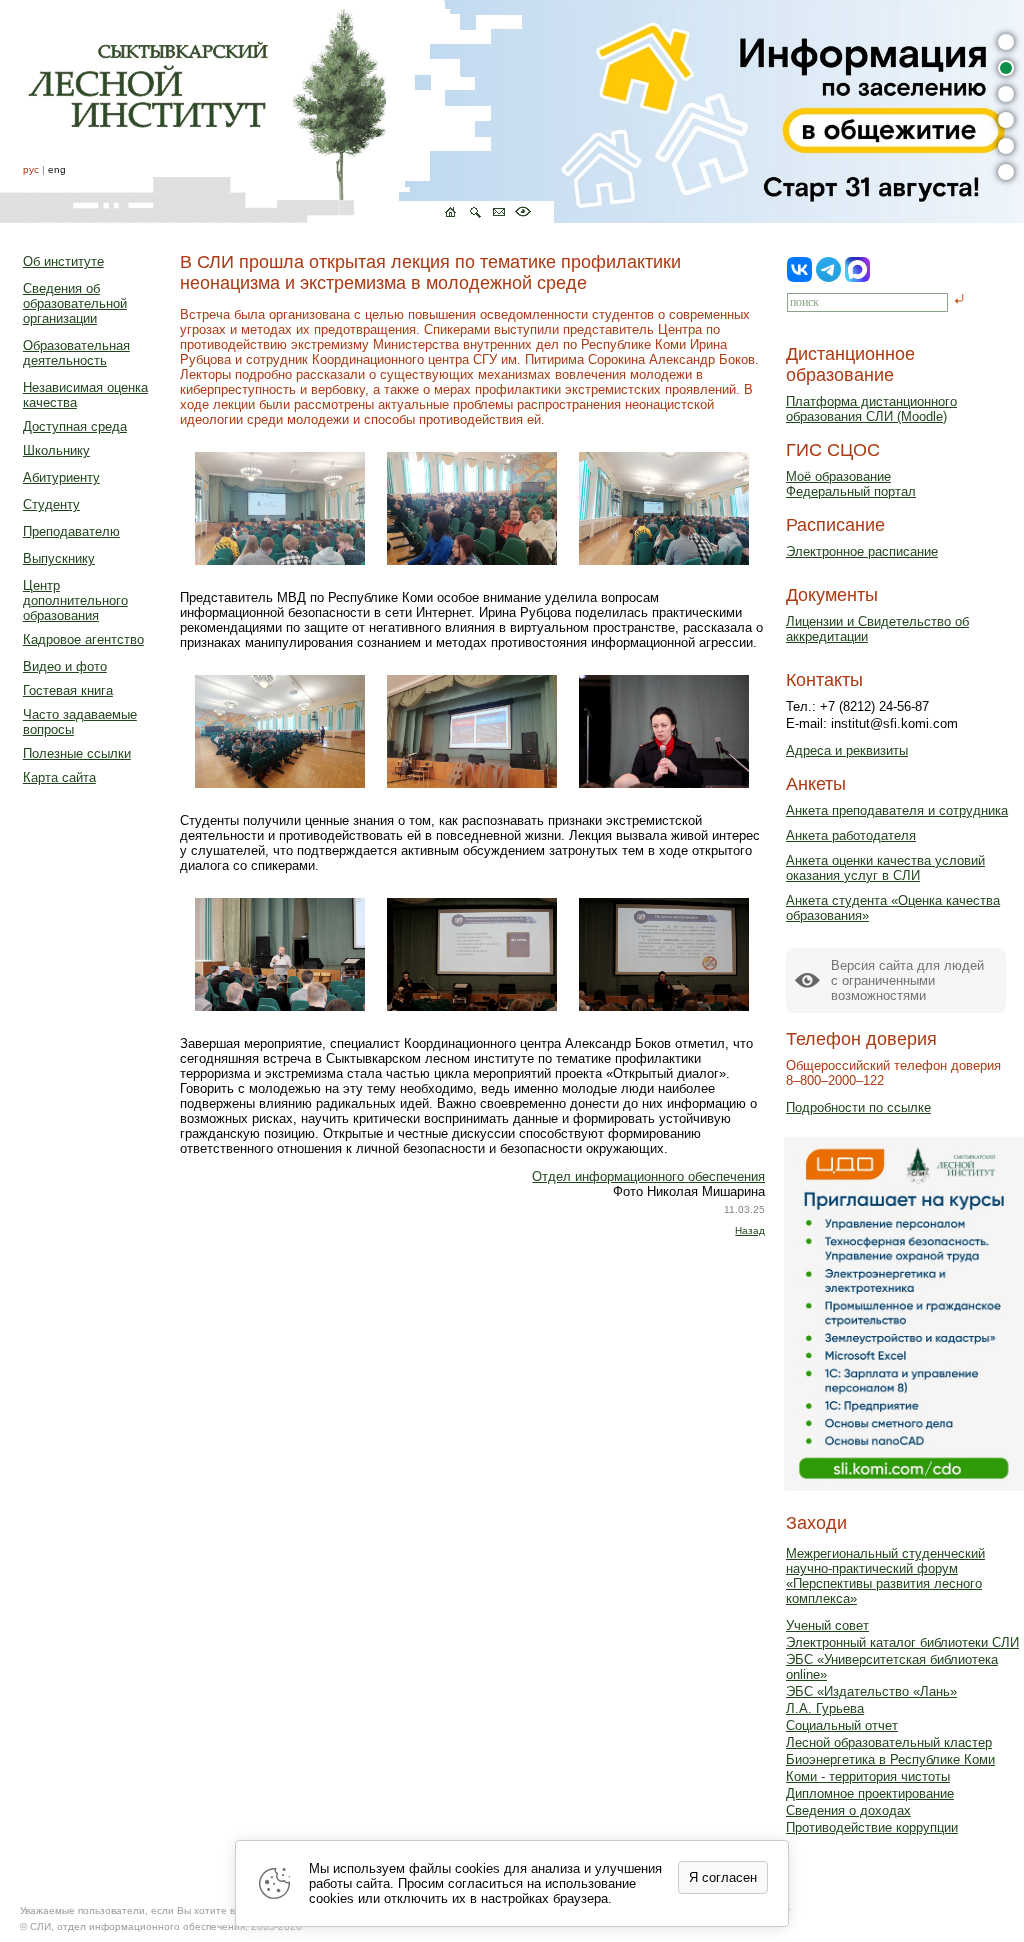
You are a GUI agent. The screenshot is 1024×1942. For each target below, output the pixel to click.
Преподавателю (71, 531)
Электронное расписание (862, 551)
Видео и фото (65, 666)
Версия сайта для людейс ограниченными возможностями (907, 980)
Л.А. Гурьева (825, 1708)
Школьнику (56, 450)
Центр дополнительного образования (75, 600)
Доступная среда (75, 426)
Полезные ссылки (77, 753)
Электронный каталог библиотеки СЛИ (902, 1642)
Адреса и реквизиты (847, 750)
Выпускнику (59, 558)
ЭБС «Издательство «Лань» (871, 1691)
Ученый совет (827, 1625)
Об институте (63, 261)
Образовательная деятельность (76, 353)
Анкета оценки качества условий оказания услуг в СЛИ (885, 868)
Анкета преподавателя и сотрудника (897, 810)
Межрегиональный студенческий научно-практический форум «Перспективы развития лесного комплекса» (885, 1576)
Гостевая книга (68, 690)
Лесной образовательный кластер (889, 1742)
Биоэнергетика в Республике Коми (890, 1759)
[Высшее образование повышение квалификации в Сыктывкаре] (277, 111)
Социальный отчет (842, 1725)
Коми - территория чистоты (868, 1776)
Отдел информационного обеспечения (648, 1176)
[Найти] (959, 300)
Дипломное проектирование (870, 1793)
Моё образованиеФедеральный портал (851, 484)
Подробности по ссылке (858, 1107)
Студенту (51, 504)
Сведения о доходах (848, 1810)
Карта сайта (59, 777)
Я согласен (723, 1877)
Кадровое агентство (83, 639)
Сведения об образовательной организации (75, 303)
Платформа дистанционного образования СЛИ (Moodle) (871, 409)
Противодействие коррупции (872, 1827)
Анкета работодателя (851, 835)
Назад (750, 1230)
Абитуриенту (61, 477)
